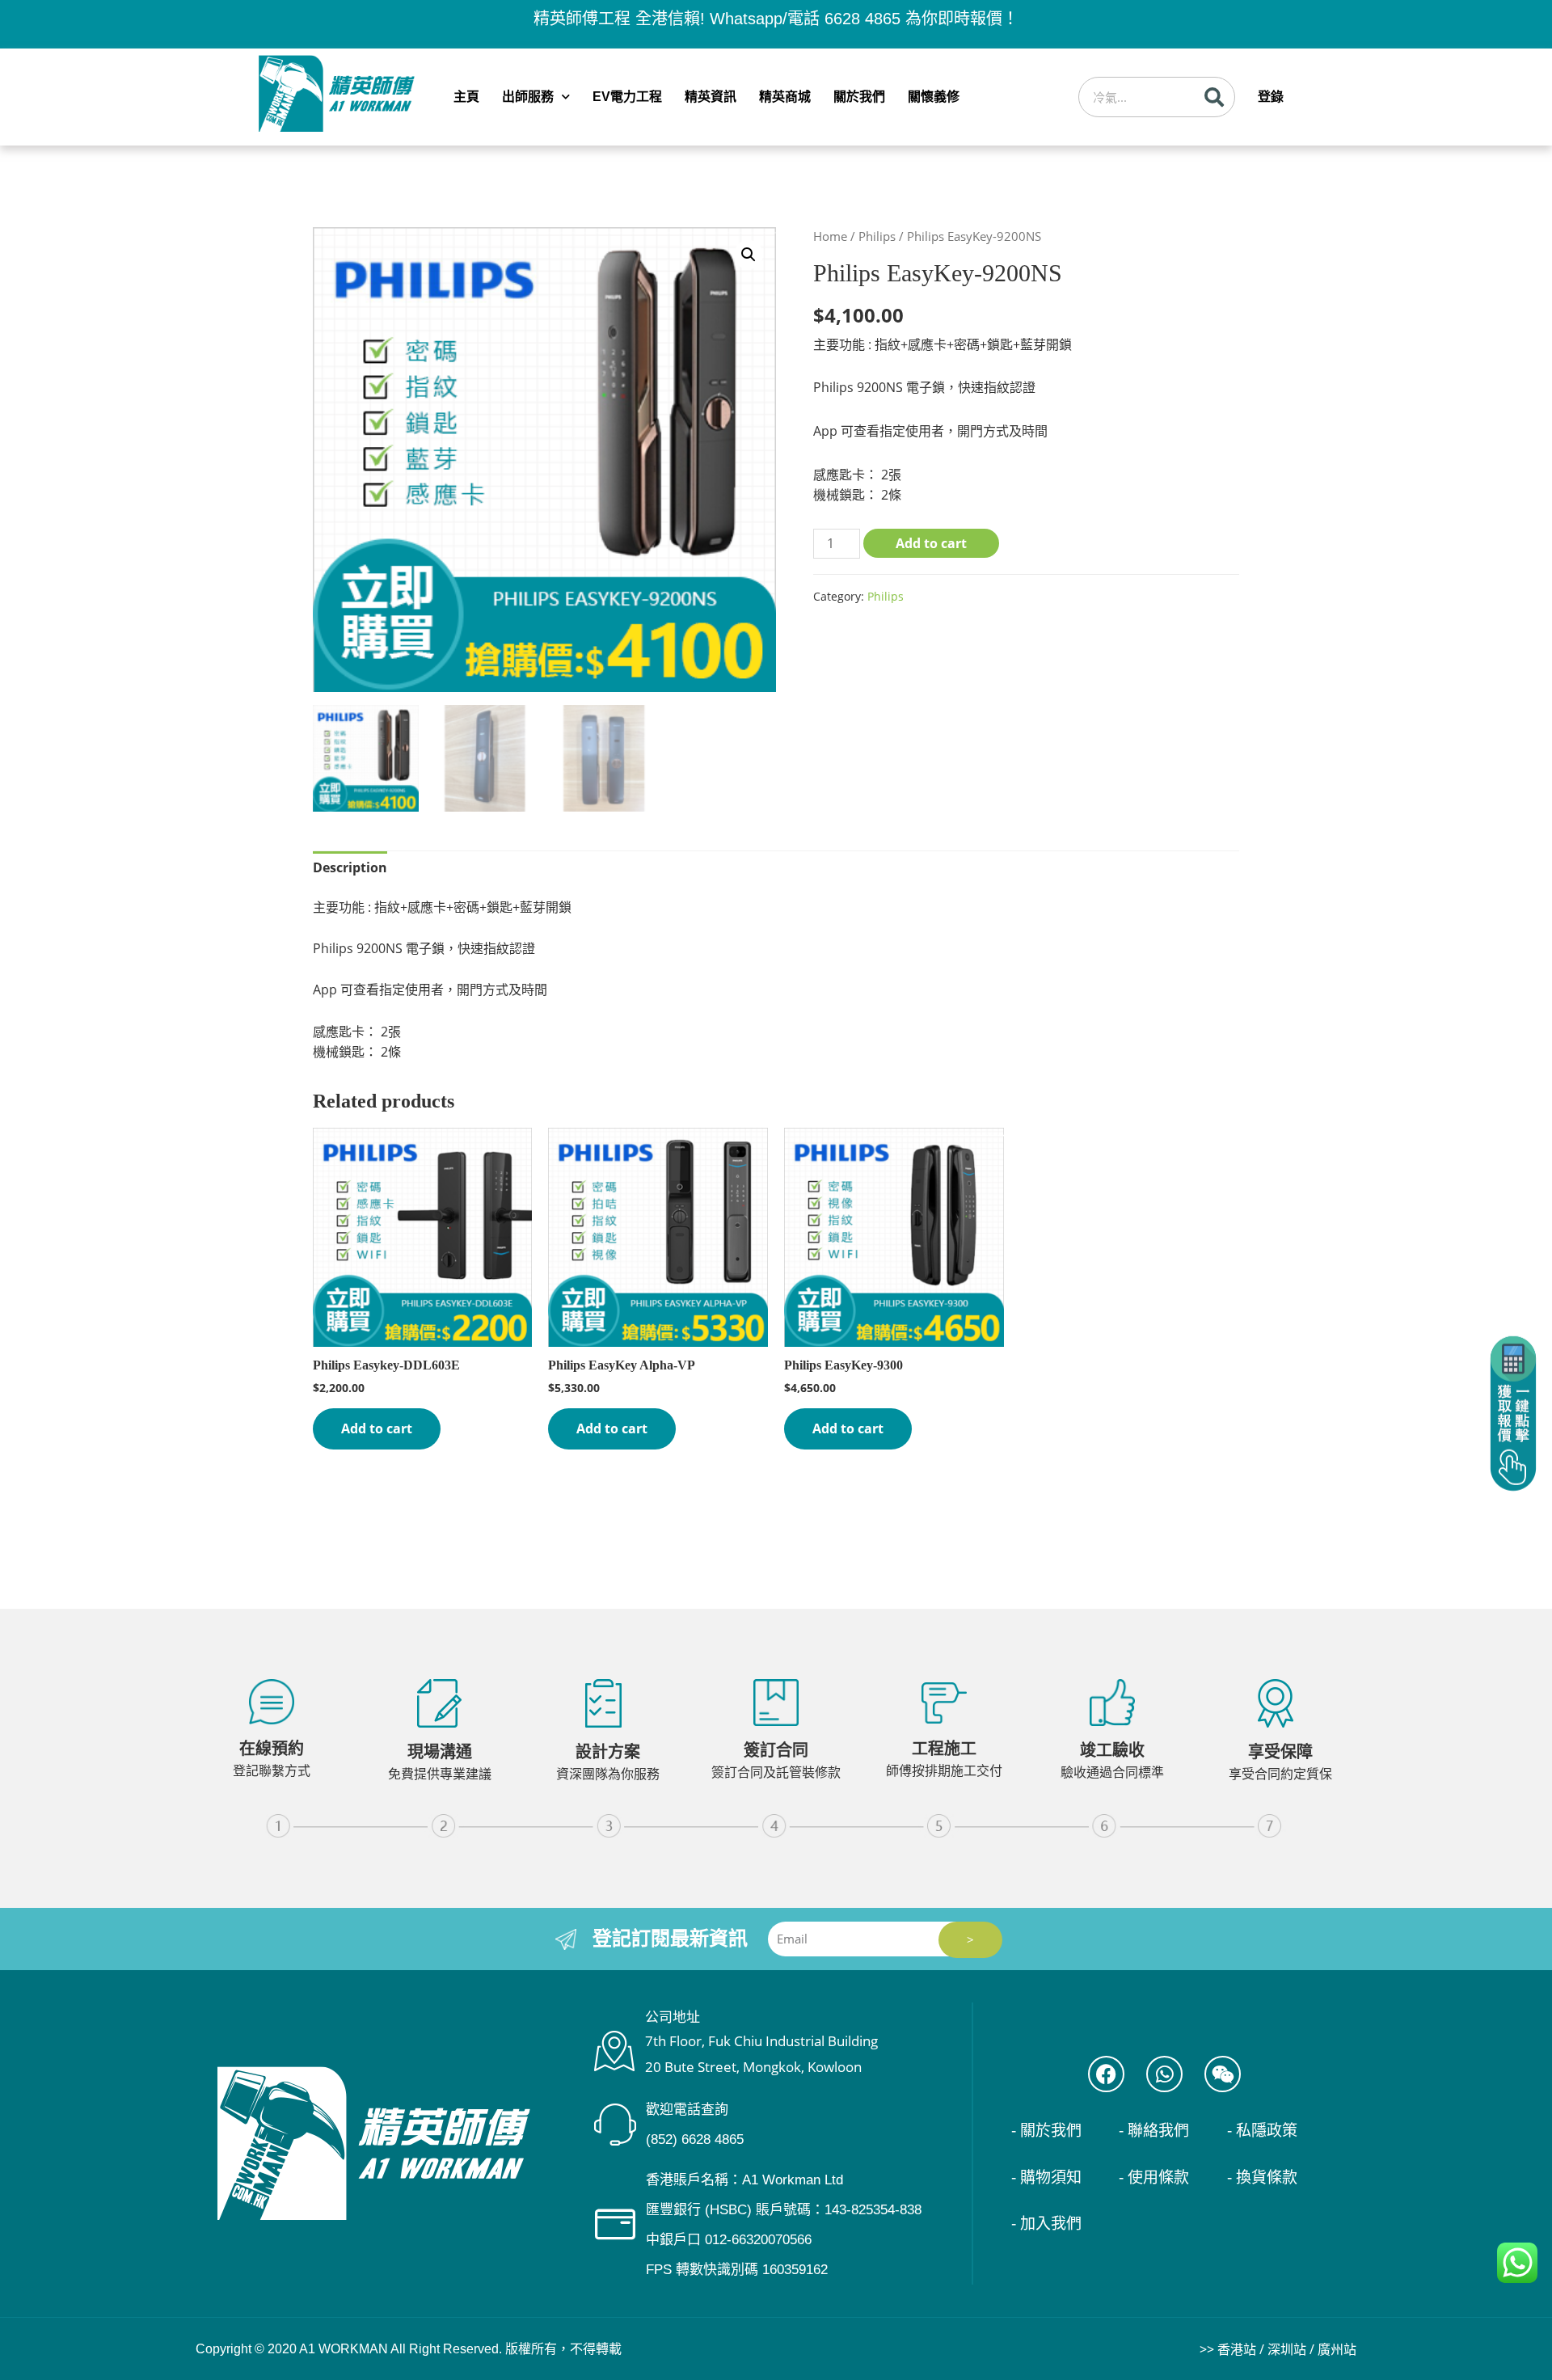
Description (350, 867)
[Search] (1214, 97)
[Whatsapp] (1164, 2074)
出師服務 (528, 97)
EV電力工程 (627, 97)
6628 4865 (862, 19)
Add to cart (931, 543)
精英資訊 (711, 97)
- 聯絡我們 (1154, 2131)
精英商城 (785, 97)
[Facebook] (1106, 2074)
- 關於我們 (1046, 2131)
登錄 (1271, 97)
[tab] (350, 868)
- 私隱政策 (1262, 2131)
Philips (877, 236)
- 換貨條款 (1262, 2177)
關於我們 (859, 97)
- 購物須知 (1046, 2177)
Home (830, 236)
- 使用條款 (1154, 2177)
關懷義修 (934, 97)
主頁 (466, 97)
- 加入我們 (1046, 2224)
